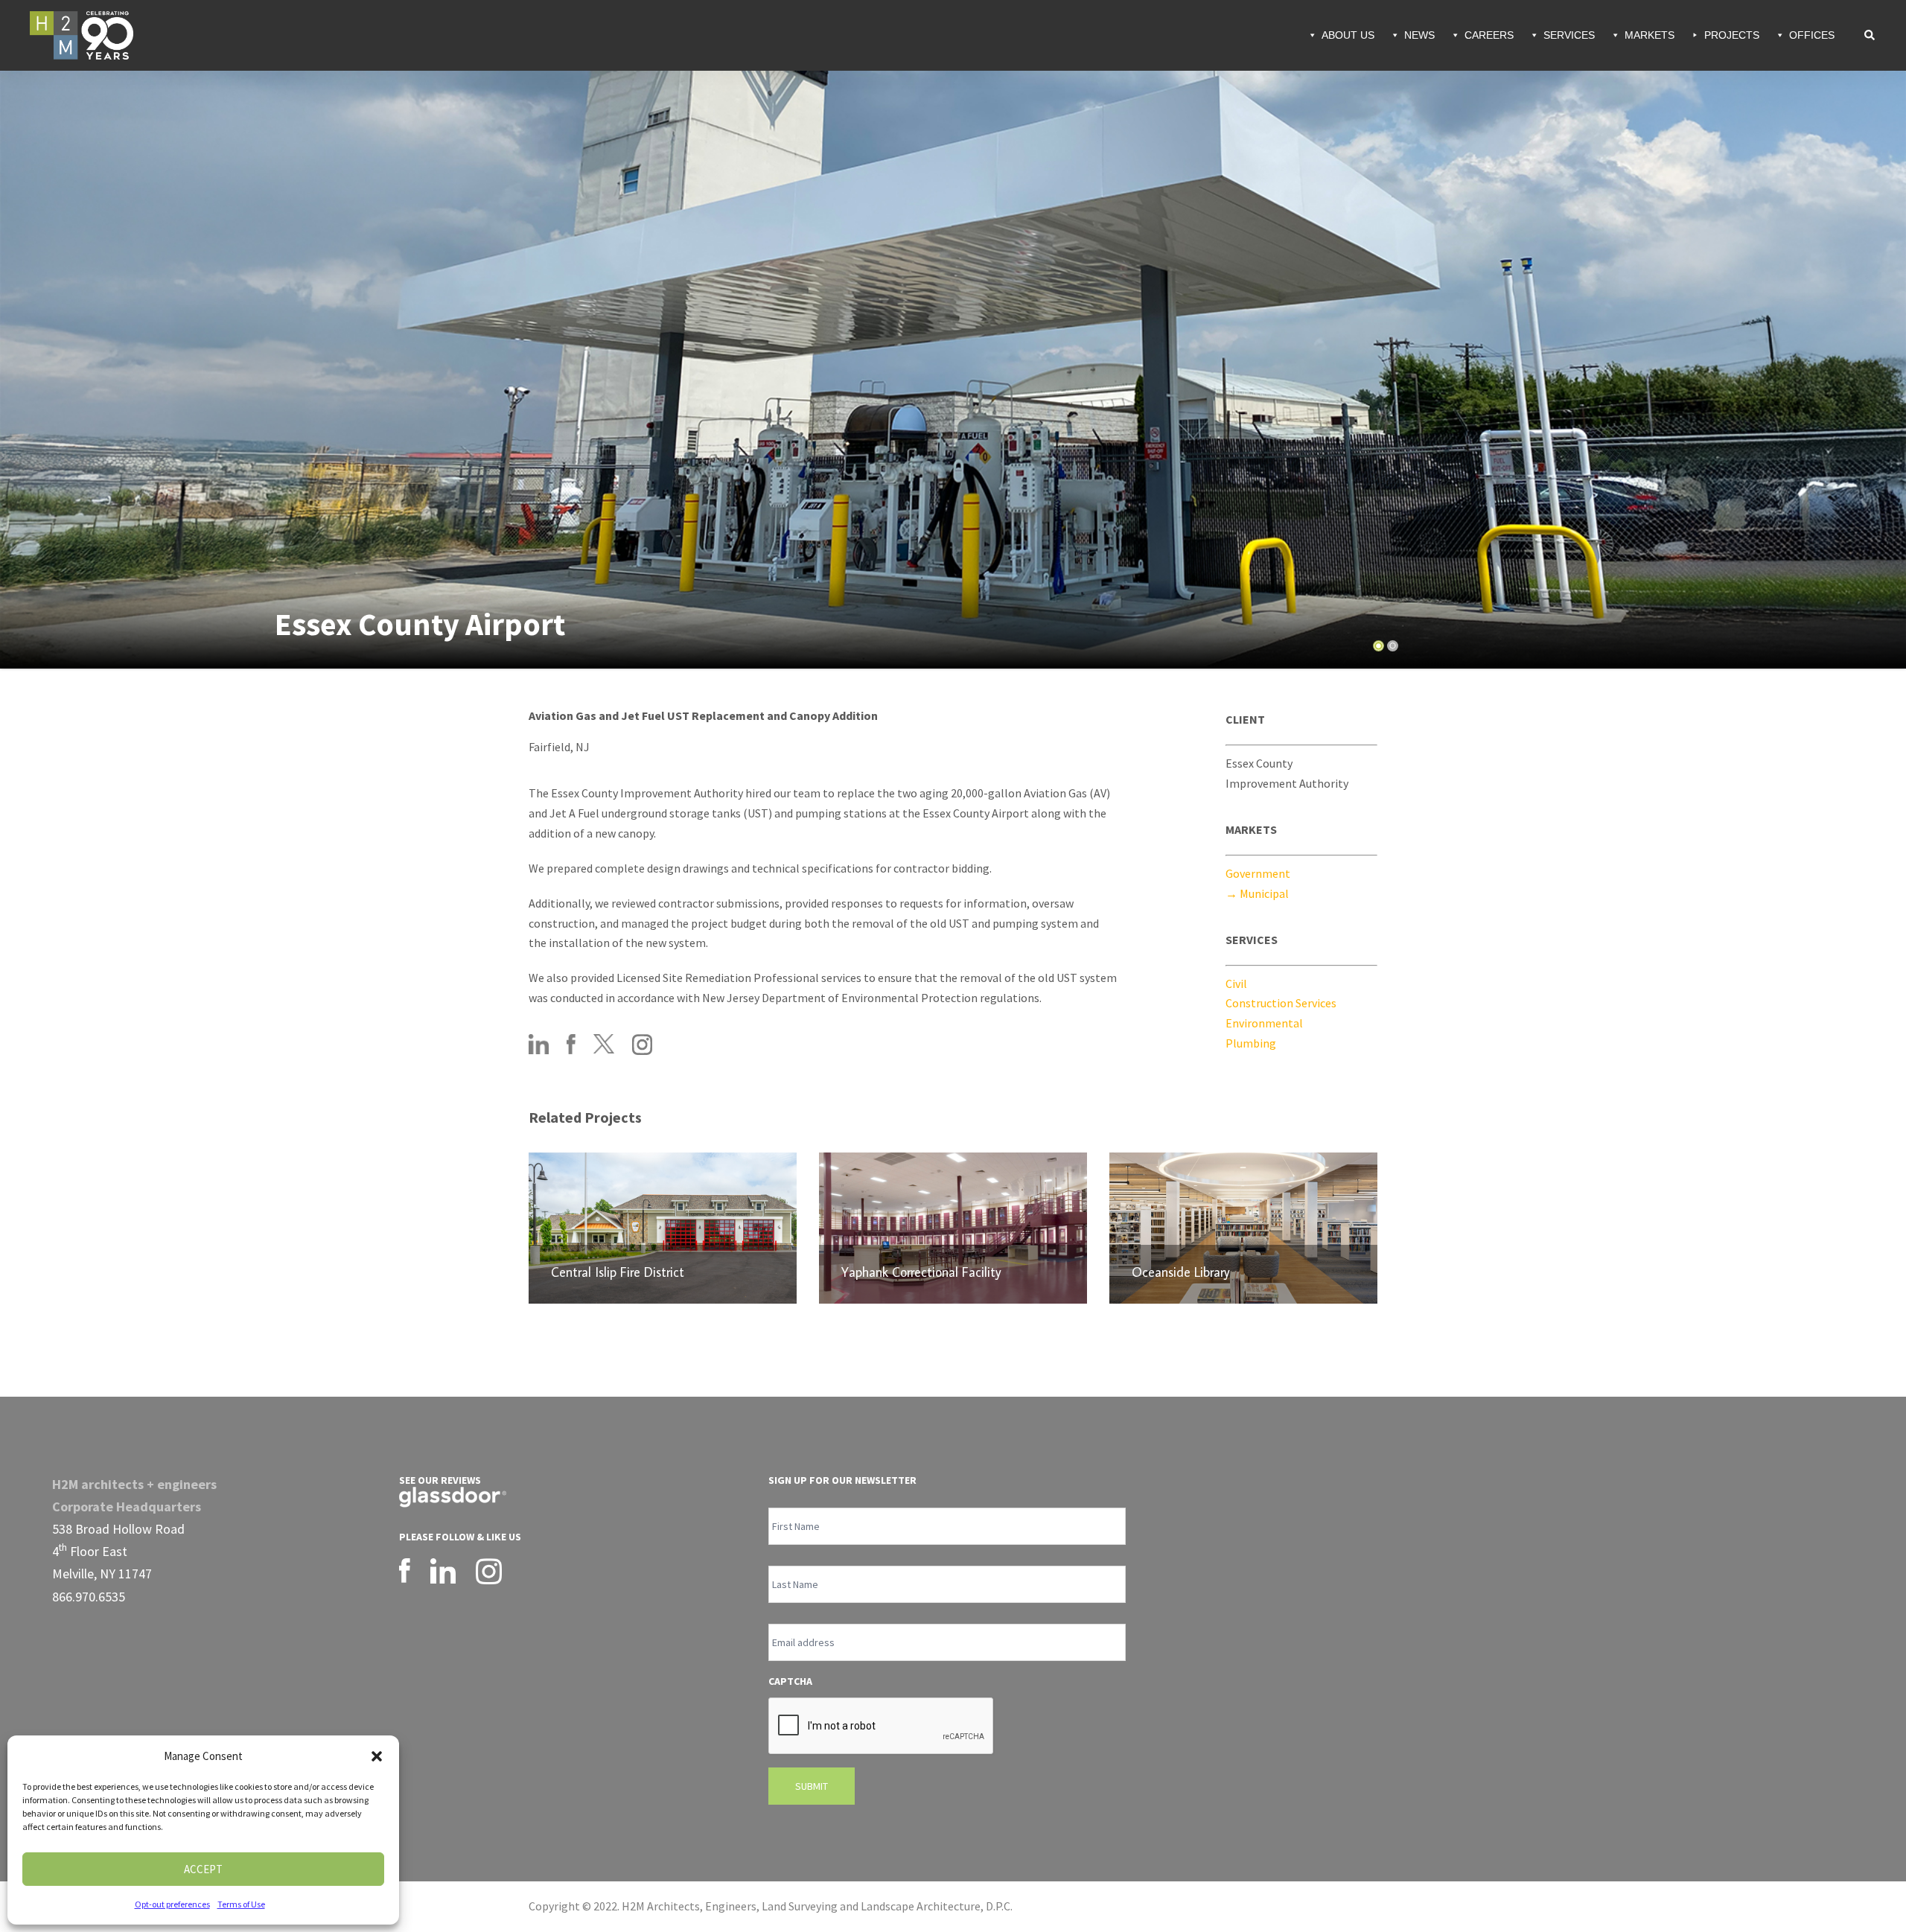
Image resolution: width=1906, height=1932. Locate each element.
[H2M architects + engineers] (82, 34)
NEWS (1419, 35)
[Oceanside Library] (1243, 1228)
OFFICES (1812, 35)
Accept (203, 1869)
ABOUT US (1348, 35)
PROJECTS (1732, 35)
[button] (377, 1756)
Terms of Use (241, 1904)
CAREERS (1489, 35)
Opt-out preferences (172, 1904)
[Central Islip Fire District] (663, 1228)
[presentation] (882, 1727)
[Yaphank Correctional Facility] (953, 1228)
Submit (812, 1786)
